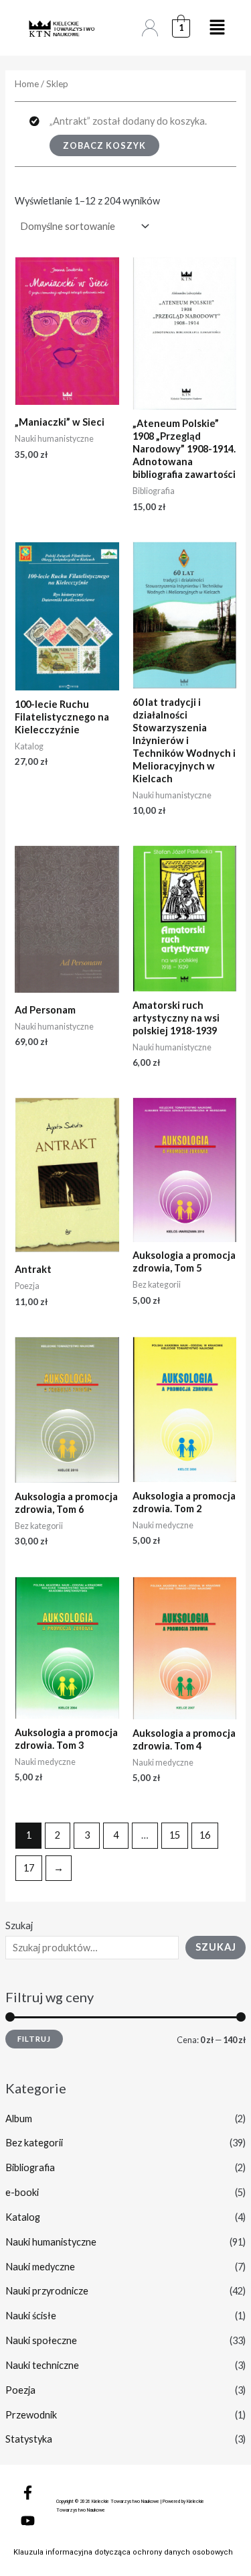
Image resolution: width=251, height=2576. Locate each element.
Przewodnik (31, 2415)
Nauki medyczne (40, 2267)
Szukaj (19, 1925)
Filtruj (34, 2039)
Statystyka (29, 2439)
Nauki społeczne (41, 2340)
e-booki (22, 2192)
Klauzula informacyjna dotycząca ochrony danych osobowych (123, 2552)
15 (175, 1835)
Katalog (23, 2217)
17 (29, 1868)
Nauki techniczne (42, 2365)
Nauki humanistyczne (51, 2242)
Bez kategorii (34, 2143)
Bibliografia (30, 2167)
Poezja (20, 2390)
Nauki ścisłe (31, 2316)
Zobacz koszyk (104, 145)
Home (27, 84)
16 (205, 1835)
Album (19, 2119)
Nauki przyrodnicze (47, 2291)
